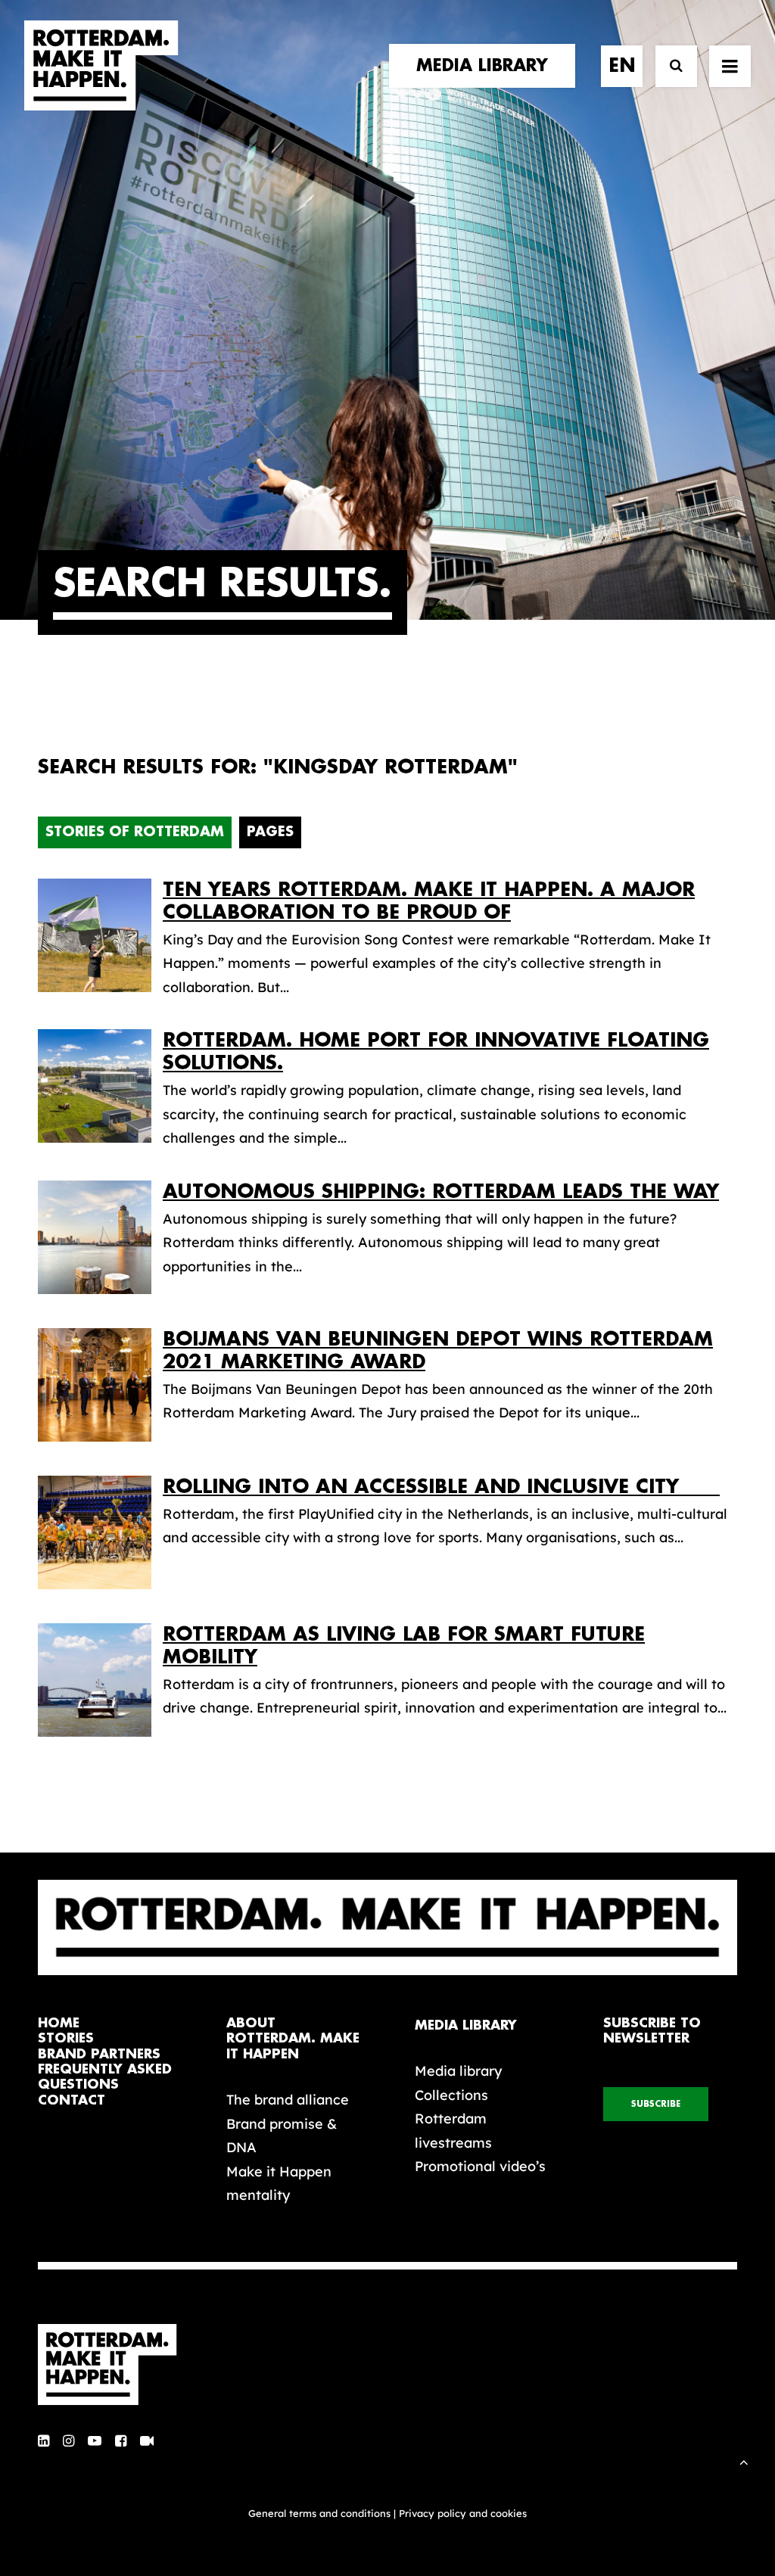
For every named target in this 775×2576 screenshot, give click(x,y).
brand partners (99, 2054)
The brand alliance (288, 2100)
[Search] (669, 66)
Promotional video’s (480, 2166)
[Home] (115, 2365)
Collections (451, 2095)
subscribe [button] (656, 2104)
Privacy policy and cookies (463, 2513)
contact (72, 2100)
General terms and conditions (319, 2513)
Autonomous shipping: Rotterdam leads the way (441, 1192)
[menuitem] (487, 66)
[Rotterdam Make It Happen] (101, 66)
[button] (44, 2442)
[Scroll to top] (744, 2461)
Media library (458, 2071)
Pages (270, 832)
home (59, 2023)
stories (66, 2038)
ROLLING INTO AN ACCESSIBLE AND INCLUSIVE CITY (441, 1487)
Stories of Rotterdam (135, 832)
